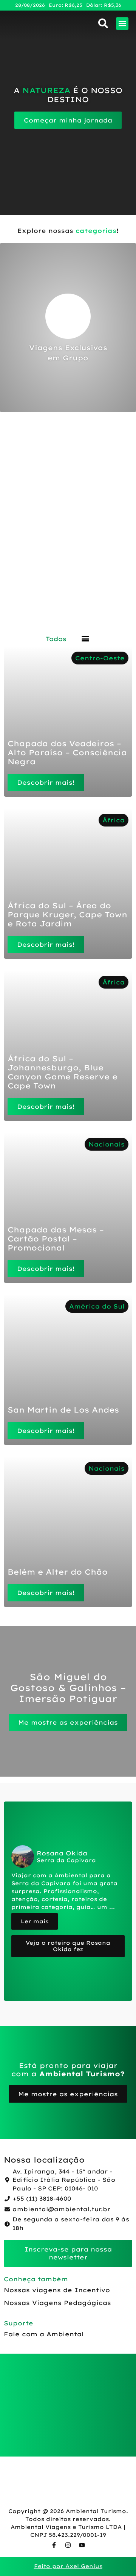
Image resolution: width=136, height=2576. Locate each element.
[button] (122, 24)
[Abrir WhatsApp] (117, 2557)
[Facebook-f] (54, 2545)
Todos (56, 639)
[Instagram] (68, 2545)
